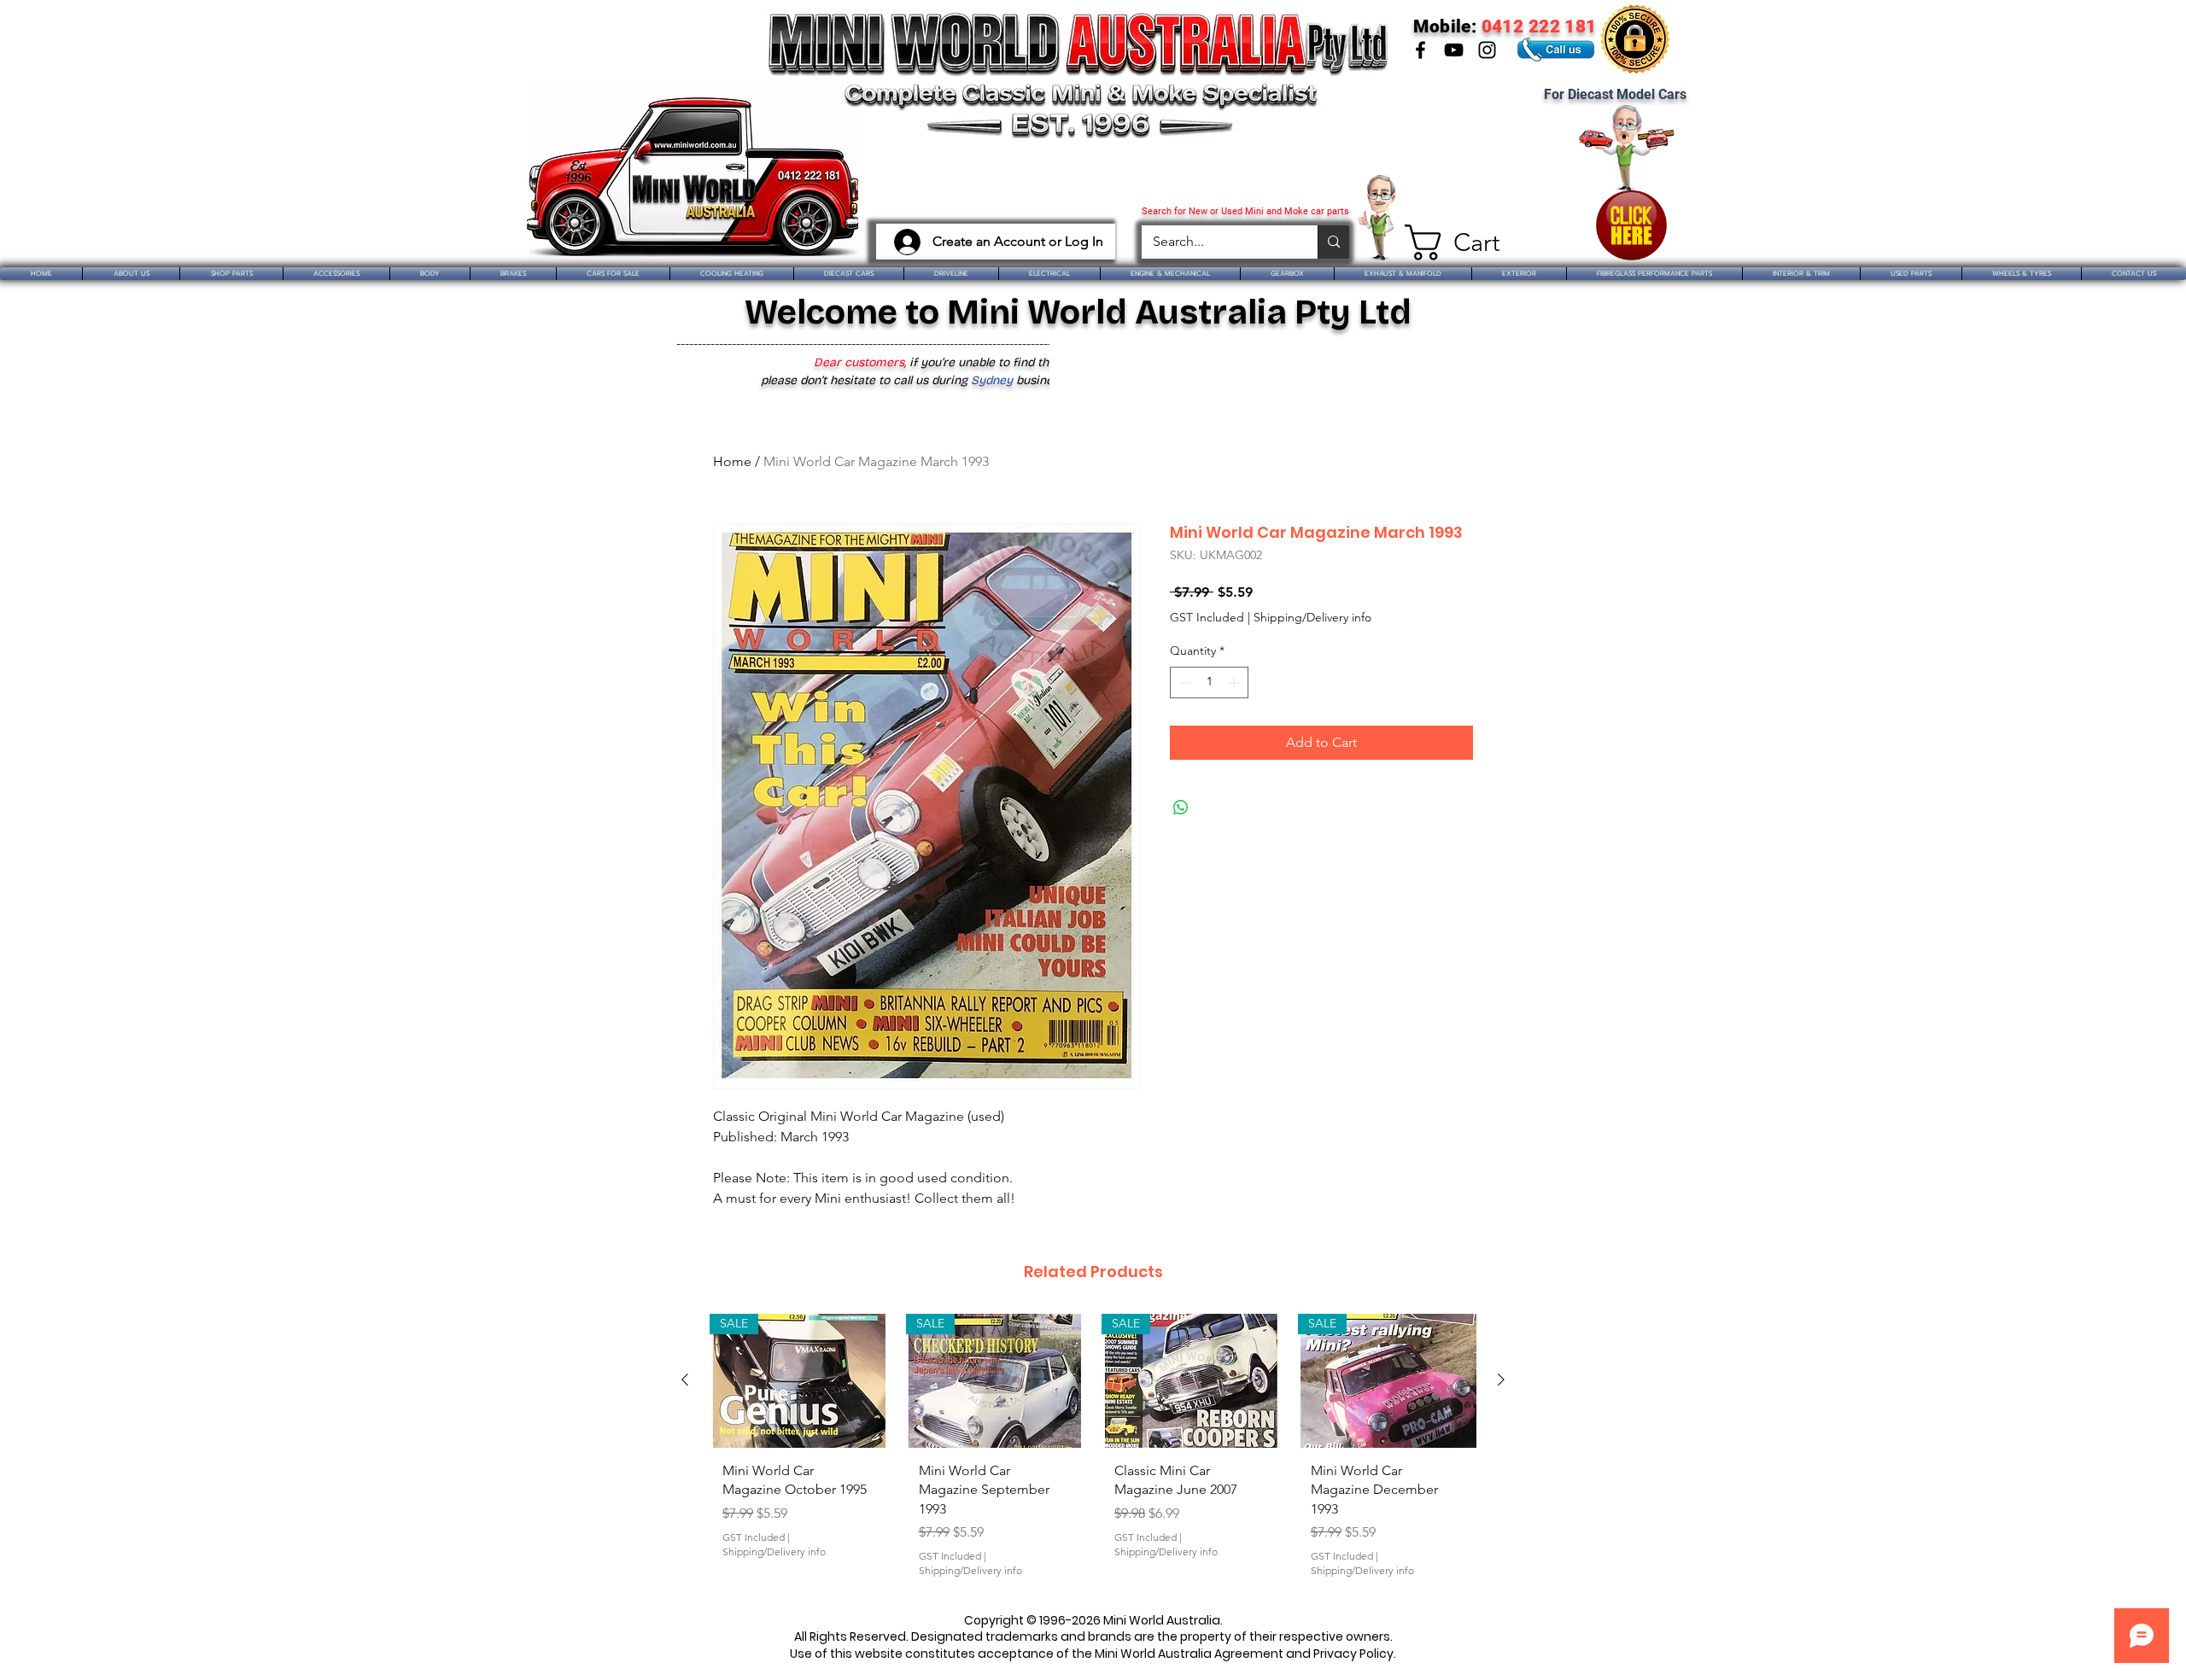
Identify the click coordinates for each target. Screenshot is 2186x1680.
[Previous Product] (685, 1380)
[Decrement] (1183, 682)
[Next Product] (1501, 1380)
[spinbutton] (1209, 682)
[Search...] (1333, 242)
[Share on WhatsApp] (1181, 808)
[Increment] (1235, 682)
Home (732, 461)
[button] (1445, 242)
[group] (1093, 1452)
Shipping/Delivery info (1312, 617)
